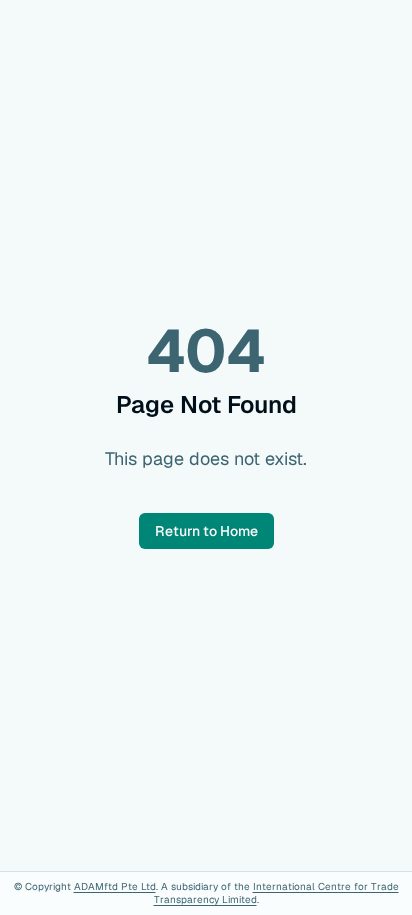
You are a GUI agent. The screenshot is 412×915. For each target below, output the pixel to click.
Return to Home (206, 531)
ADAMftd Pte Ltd (115, 886)
